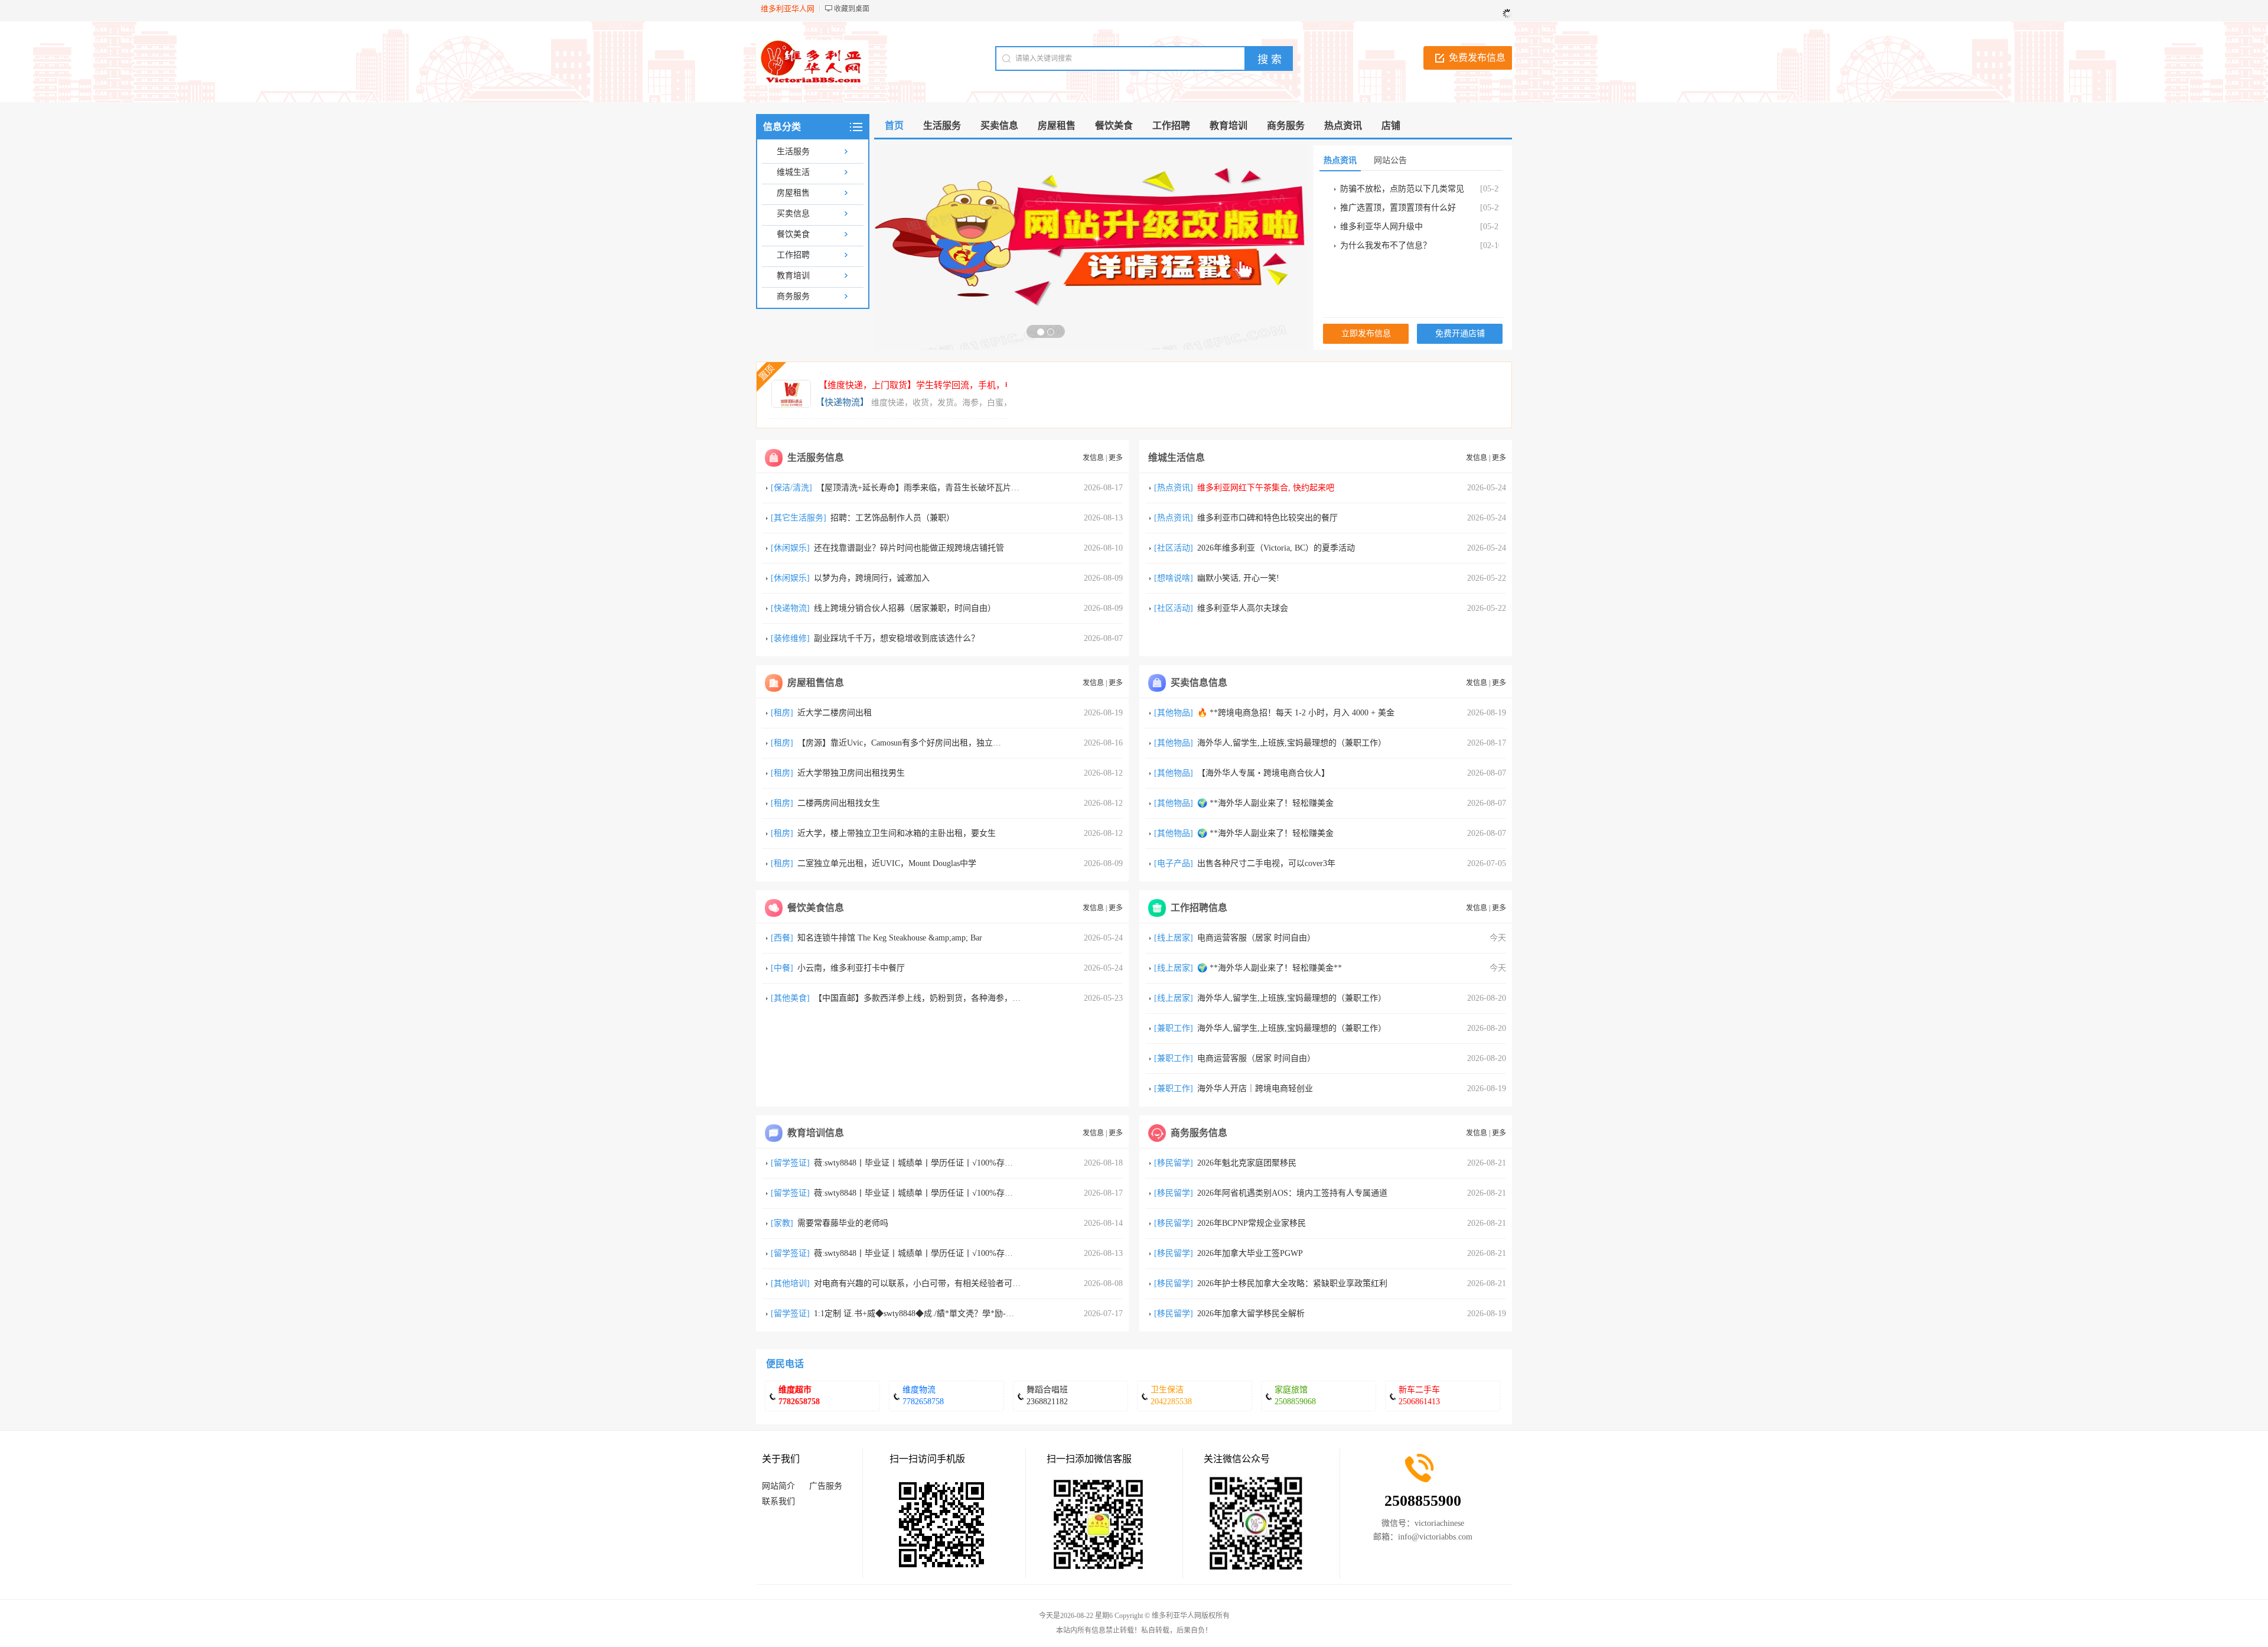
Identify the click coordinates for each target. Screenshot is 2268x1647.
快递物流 (790, 608)
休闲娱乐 (790, 548)
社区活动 (1174, 548)
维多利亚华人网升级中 (1381, 227)
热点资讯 (1174, 488)
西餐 (782, 938)
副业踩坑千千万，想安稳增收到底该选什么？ (897, 638)
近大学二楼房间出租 (835, 713)
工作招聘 (793, 255)
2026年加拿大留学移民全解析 (1251, 1314)
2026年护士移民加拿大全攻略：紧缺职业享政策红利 (1292, 1283)
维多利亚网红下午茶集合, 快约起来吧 (1266, 488)
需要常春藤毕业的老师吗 (843, 1223)
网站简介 (778, 1486)
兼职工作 (1174, 1028)
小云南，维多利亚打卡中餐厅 (851, 968)
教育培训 (793, 276)
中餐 (782, 968)
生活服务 (793, 152)
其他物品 (1174, 713)
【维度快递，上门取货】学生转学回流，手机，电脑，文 (929, 385)
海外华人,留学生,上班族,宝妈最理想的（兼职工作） (1292, 743)
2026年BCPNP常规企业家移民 (1252, 1223)
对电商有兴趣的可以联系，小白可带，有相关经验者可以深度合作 (934, 1283)
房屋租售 (793, 193)
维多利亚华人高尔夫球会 (1243, 608)
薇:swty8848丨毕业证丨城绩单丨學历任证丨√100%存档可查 (922, 1163)
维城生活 (793, 172)
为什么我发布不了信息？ (1386, 245)
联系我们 (778, 1501)
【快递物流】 (842, 402)
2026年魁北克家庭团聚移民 (1247, 1163)
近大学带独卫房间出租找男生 (851, 773)
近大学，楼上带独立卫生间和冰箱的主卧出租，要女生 (897, 833)
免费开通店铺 (1460, 333)
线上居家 (1174, 938)
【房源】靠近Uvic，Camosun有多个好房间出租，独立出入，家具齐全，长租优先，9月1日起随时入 (978, 743)
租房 (782, 713)
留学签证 (790, 1163)
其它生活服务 (799, 518)
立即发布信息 (1366, 333)
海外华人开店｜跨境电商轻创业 (1255, 1088)
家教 (782, 1223)
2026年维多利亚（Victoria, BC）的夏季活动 (1276, 548)
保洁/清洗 (791, 488)
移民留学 (1174, 1163)
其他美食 (790, 998)
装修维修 (790, 638)
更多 (1116, 458)
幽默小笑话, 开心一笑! (1238, 578)
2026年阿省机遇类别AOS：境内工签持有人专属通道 (1292, 1193)
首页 (894, 126)
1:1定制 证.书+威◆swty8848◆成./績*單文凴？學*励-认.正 (919, 1314)
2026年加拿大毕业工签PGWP (1250, 1253)
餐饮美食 (793, 234)
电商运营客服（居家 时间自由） (1256, 938)
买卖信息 (793, 214)
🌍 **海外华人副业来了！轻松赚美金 (1265, 803)
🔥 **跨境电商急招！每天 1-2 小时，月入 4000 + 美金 (1296, 713)
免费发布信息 (1477, 58)
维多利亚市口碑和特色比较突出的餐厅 (1267, 518)
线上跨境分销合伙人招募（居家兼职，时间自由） (905, 608)
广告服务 (826, 1486)
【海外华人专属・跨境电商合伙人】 (1263, 773)
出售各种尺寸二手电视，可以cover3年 (1266, 863)
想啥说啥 (1174, 578)
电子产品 (1174, 863)
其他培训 (790, 1283)
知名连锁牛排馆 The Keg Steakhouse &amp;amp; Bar (890, 938)
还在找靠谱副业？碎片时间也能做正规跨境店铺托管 (909, 548)
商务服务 (793, 296)
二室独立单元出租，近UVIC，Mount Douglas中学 (887, 863)
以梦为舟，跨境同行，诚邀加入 (872, 578)
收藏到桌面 (852, 9)
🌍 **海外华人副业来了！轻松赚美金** (1270, 968)
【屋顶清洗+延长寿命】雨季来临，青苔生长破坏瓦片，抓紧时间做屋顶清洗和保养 (967, 488)
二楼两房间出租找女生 (839, 803)
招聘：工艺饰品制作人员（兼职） (892, 518)
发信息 (1093, 458)
